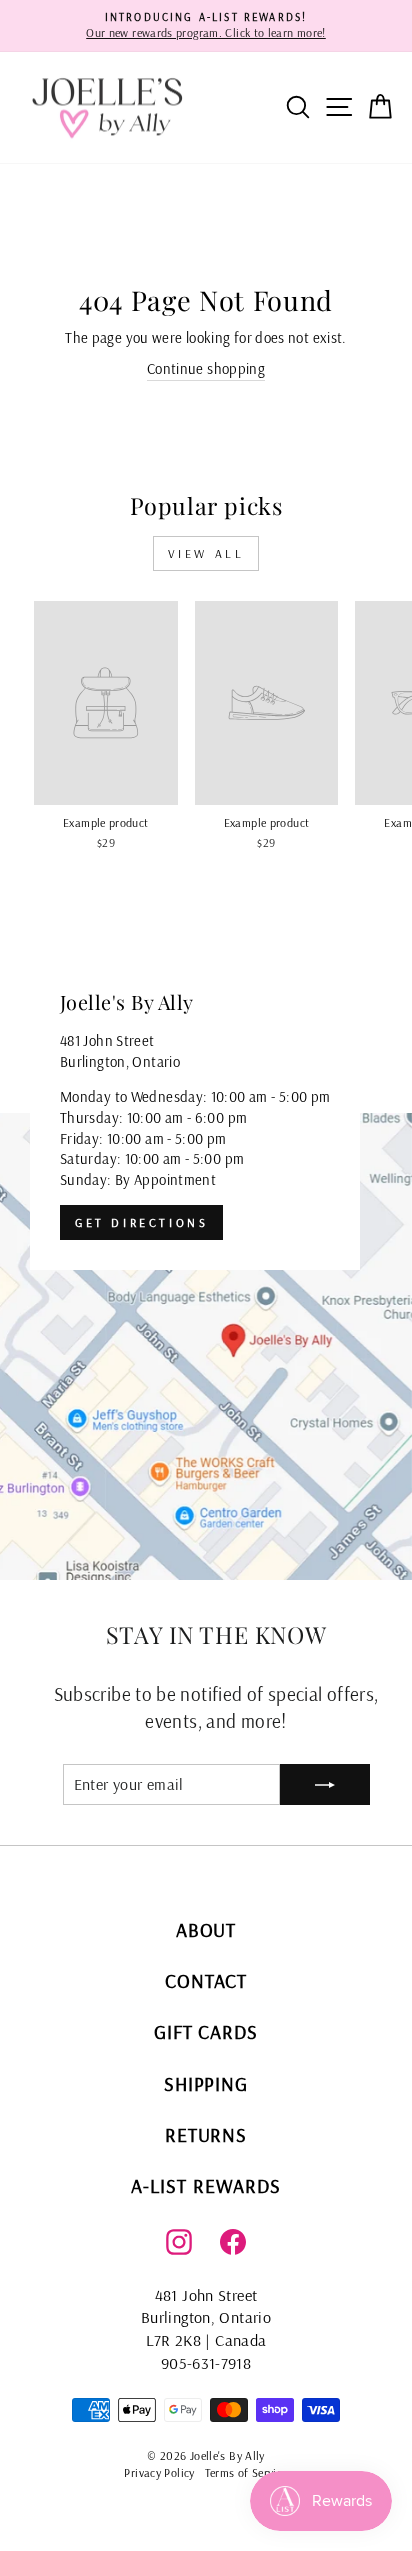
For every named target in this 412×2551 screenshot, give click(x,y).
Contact (206, 1980)
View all (206, 553)
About (206, 1929)
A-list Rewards (206, 2185)
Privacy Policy (159, 2472)
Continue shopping (206, 368)
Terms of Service (246, 2472)
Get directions (141, 1222)
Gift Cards (206, 2031)
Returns (206, 2134)
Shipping (206, 2083)
